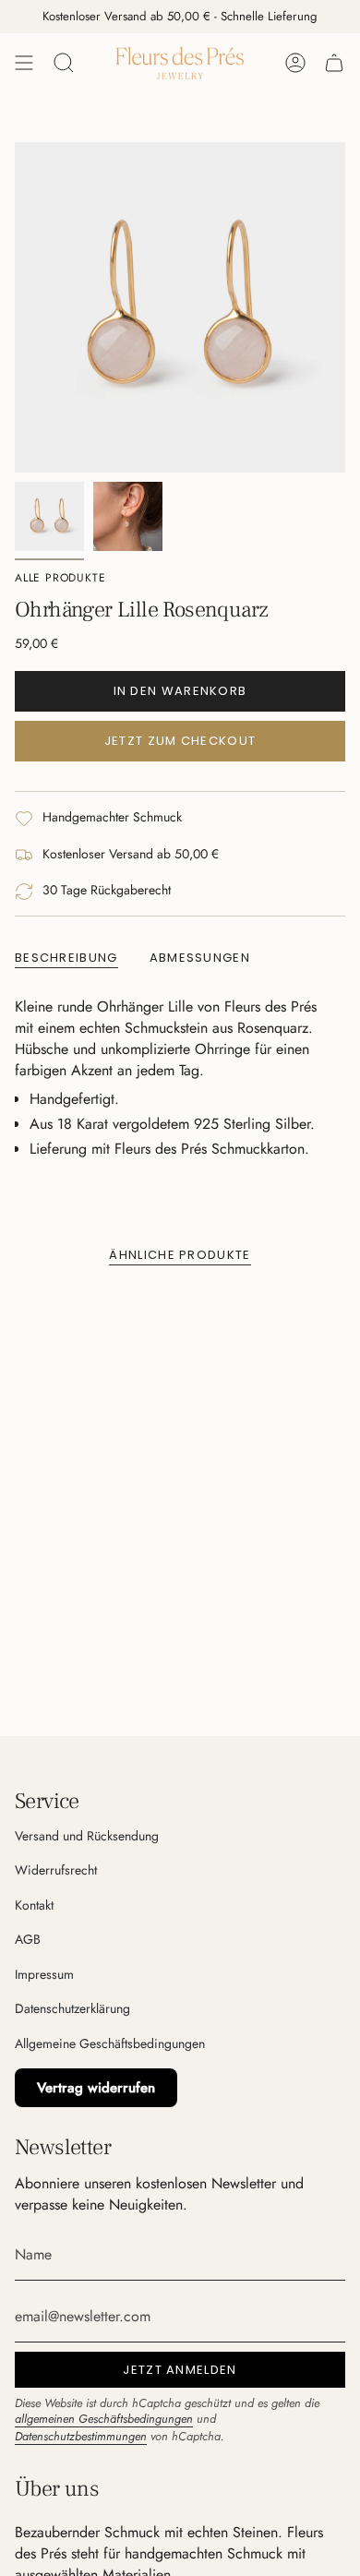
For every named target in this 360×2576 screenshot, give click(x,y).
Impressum (44, 1974)
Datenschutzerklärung (72, 2008)
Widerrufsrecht (56, 1870)
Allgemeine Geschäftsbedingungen (110, 2043)
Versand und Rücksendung (87, 1836)
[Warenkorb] (334, 63)
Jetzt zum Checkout (180, 741)
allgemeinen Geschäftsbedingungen (104, 2419)
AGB (28, 1939)
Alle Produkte (60, 578)
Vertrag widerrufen (96, 2088)
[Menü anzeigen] (24, 63)
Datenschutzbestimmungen (81, 2436)
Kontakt (34, 1905)
